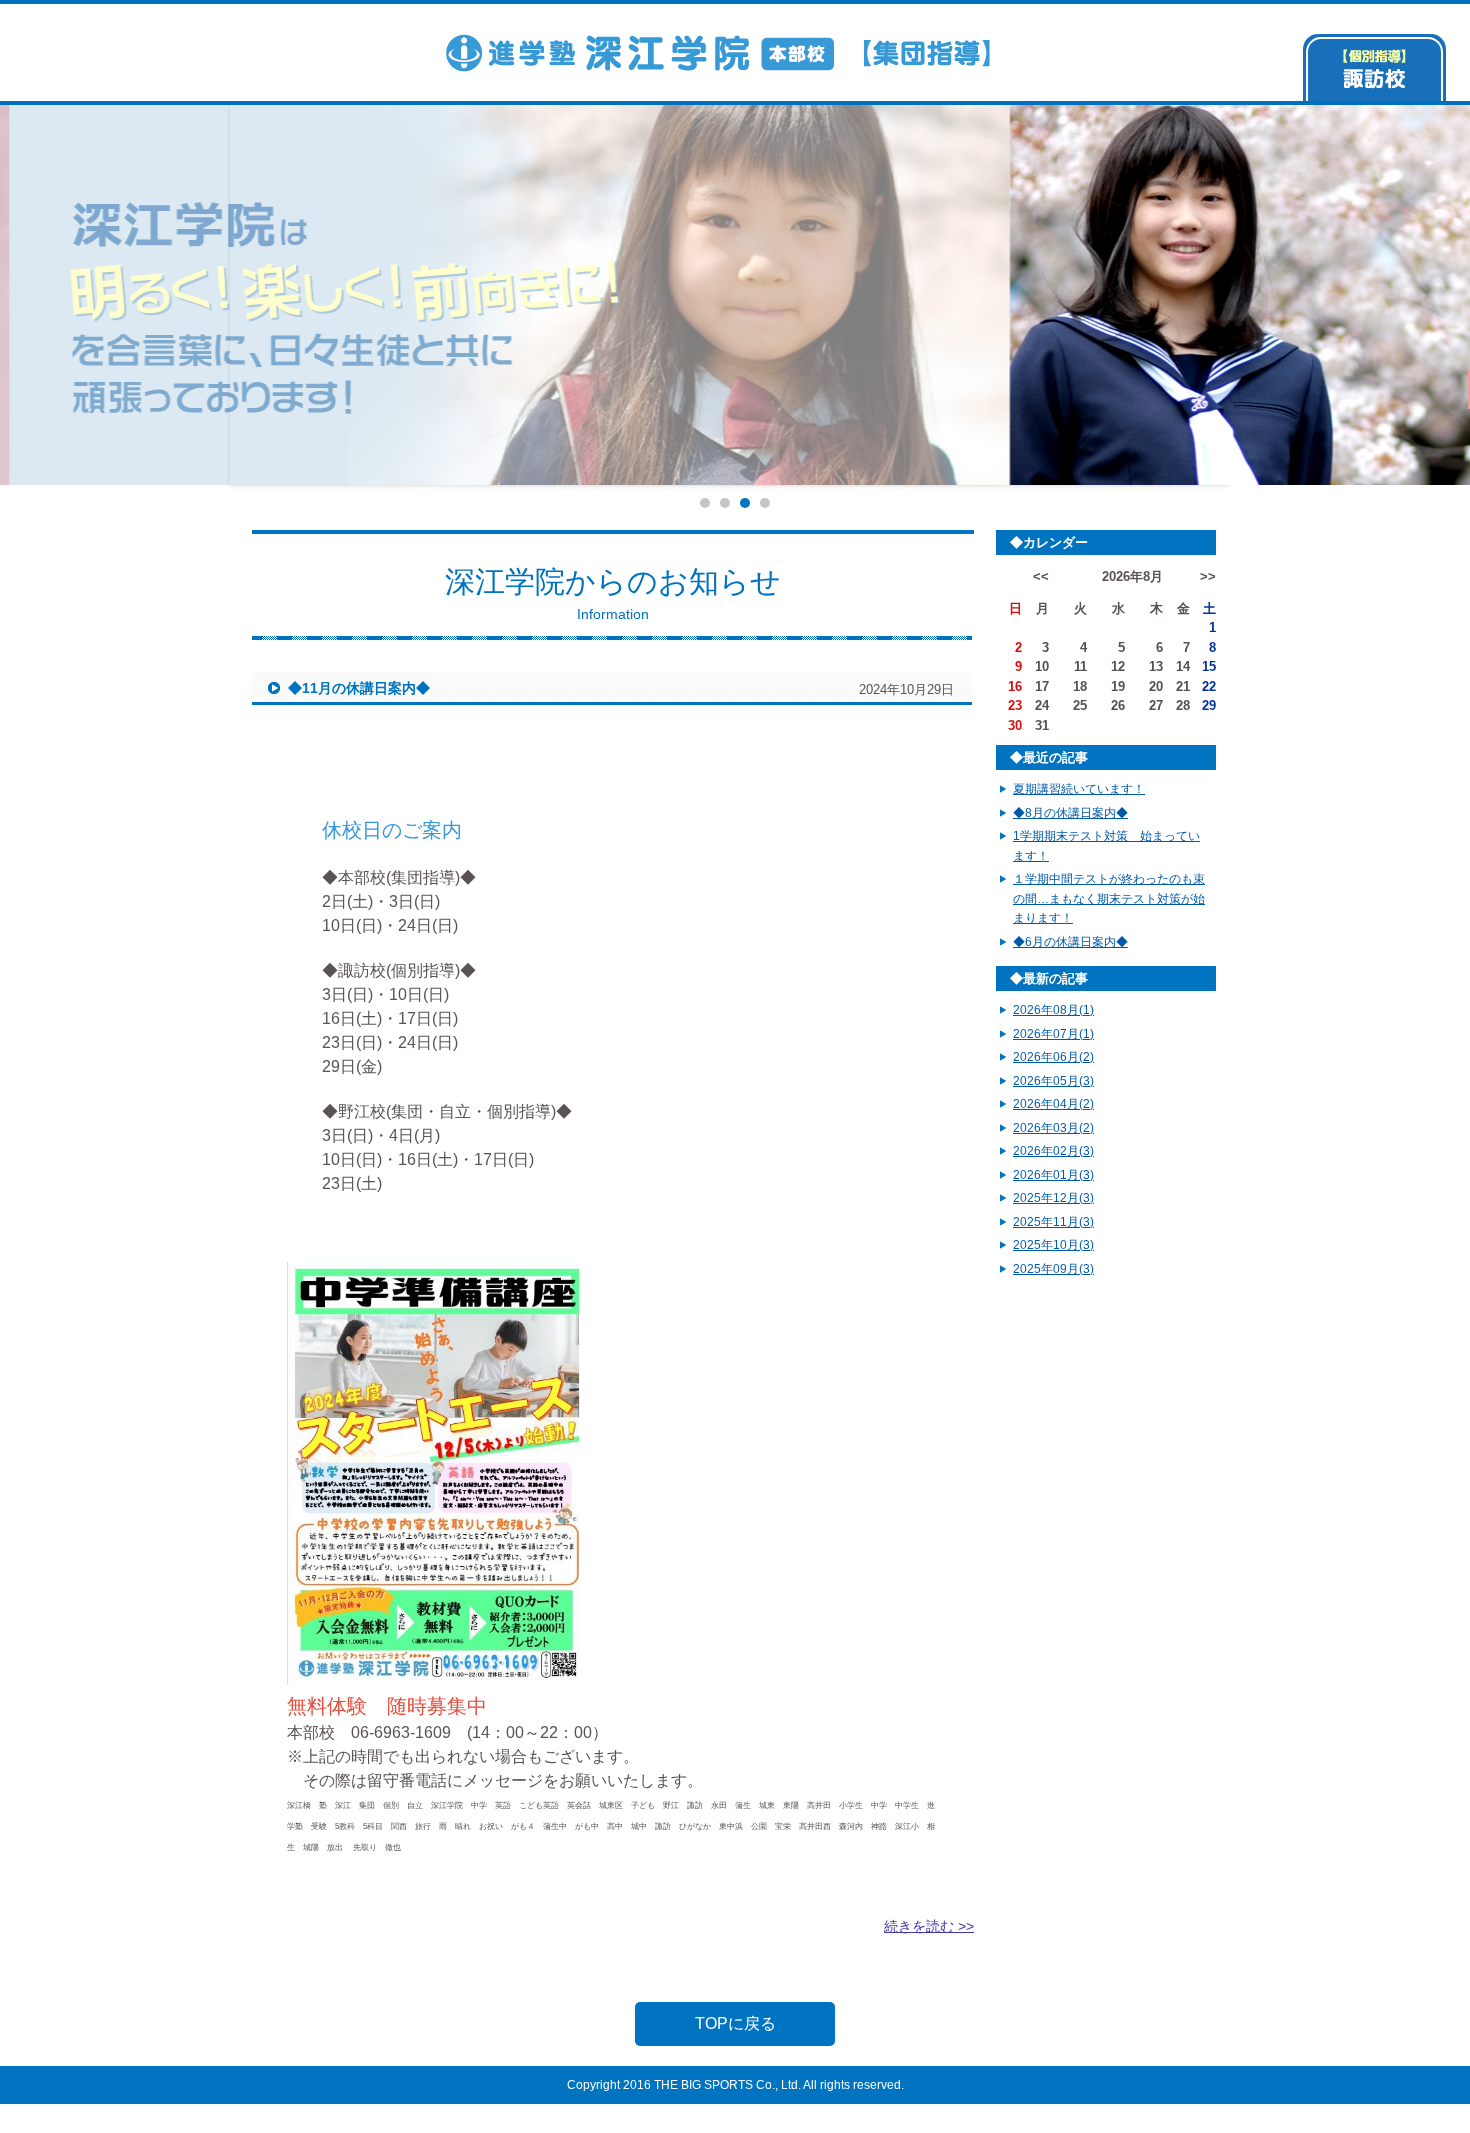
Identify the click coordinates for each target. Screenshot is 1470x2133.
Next (1269, 295)
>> (1208, 576)
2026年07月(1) (1053, 1034)
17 (1042, 686)
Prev (201, 295)
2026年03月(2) (1053, 1128)
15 (1209, 666)
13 (1156, 666)
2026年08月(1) (1053, 1010)
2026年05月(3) (1053, 1081)
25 (1080, 705)
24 (1042, 705)
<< (1041, 576)
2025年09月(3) (1053, 1269)
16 (1015, 686)
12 (1118, 666)
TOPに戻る (735, 2023)
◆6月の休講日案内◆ (1070, 942)
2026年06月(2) (1053, 1057)
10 (1042, 666)
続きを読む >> (929, 1926)
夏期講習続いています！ (1079, 789)
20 (1156, 686)
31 (1042, 725)
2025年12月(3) (1053, 1198)
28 (1183, 705)
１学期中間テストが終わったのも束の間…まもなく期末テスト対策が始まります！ (1109, 898)
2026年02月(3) (1053, 1151)
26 (1118, 705)
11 (1080, 666)
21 (1183, 686)
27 (1156, 705)
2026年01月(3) (1053, 1175)
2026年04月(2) (1053, 1104)
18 (1080, 686)
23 (1015, 705)
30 (1015, 725)
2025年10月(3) (1053, 1245)
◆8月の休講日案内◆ (1070, 813)
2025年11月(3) (1053, 1222)
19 (1118, 686)
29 (1209, 705)
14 (1183, 666)
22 (1209, 686)
